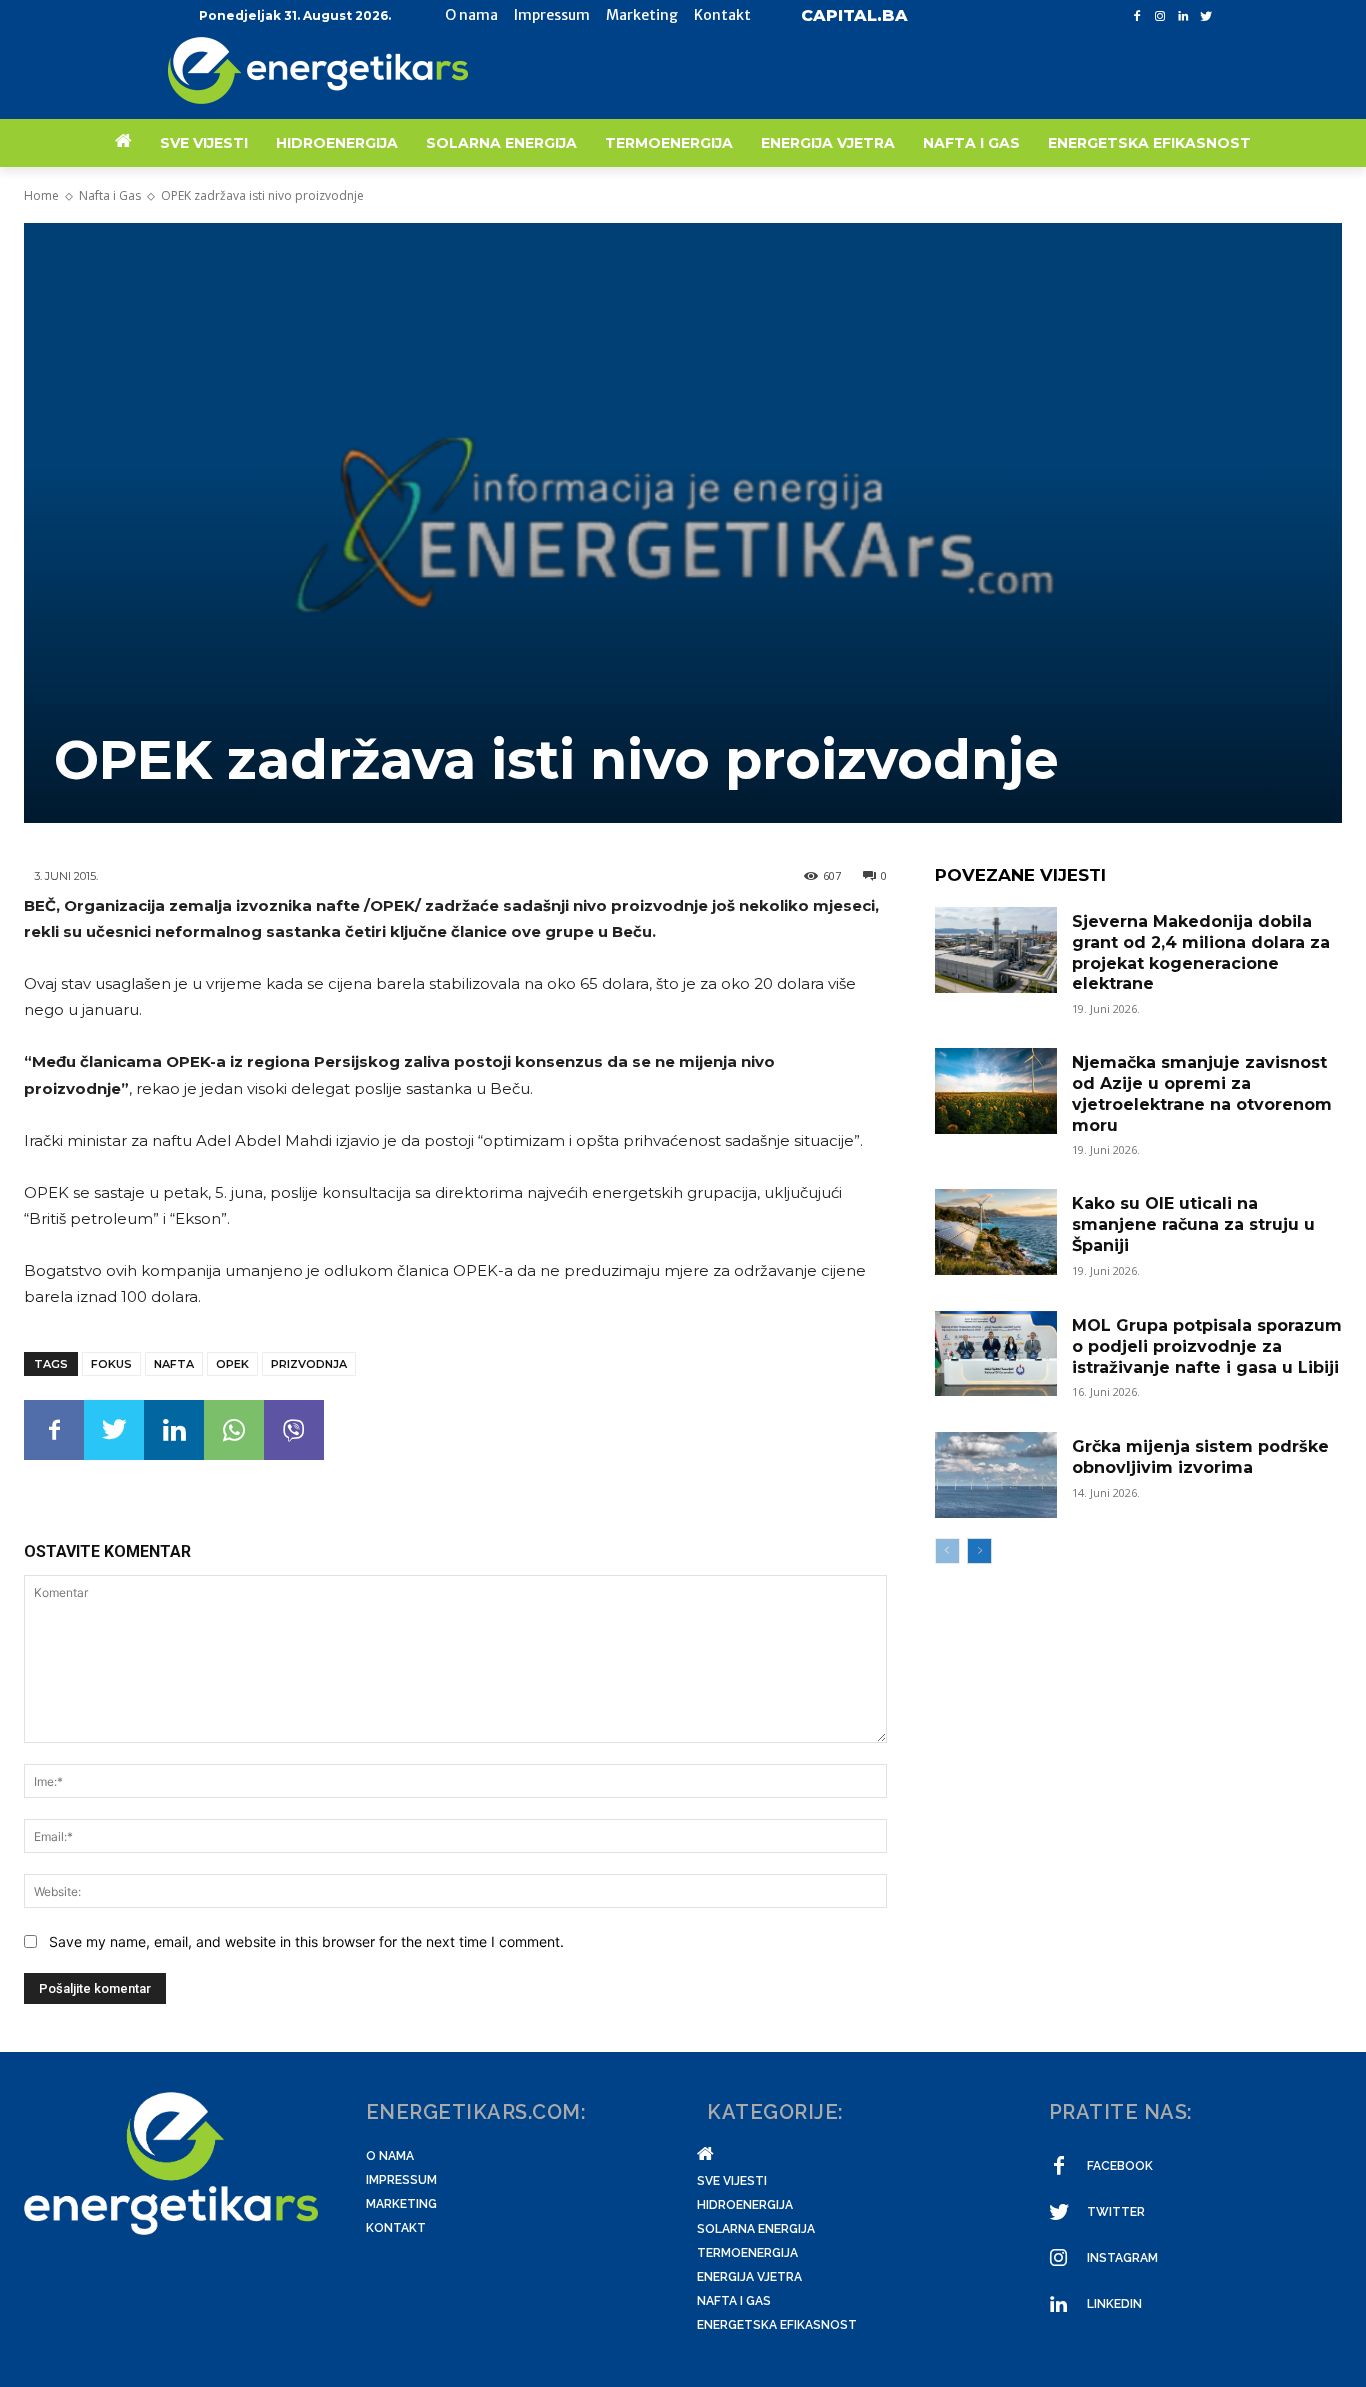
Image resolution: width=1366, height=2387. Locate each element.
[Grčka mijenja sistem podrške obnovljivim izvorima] (996, 1475)
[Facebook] (1137, 16)
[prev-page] (947, 1551)
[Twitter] (1205, 16)
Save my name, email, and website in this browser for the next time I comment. (306, 1941)
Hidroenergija (745, 2205)
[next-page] (979, 1551)
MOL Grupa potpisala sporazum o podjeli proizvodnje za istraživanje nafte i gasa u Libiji (1207, 1346)
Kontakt (396, 2228)
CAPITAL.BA (854, 15)
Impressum (401, 2180)
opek (232, 1364)
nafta (174, 1364)
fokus (111, 1364)
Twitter (1116, 2212)
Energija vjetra (749, 2277)
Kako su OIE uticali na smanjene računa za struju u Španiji (1193, 1224)
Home (41, 195)
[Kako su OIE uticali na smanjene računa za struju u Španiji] (996, 1232)
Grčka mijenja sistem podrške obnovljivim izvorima (1200, 1457)
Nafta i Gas (110, 195)
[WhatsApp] (234, 1430)
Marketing (401, 2204)
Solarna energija (756, 2229)
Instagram (1122, 2258)
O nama (390, 2156)
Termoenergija (747, 2253)
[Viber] (294, 1430)
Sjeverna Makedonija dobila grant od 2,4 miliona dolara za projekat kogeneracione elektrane (1201, 952)
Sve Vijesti (732, 2181)
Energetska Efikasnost (777, 2325)
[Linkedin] (1182, 16)
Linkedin (1114, 2304)
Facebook (1120, 2166)
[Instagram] (1160, 16)
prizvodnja (309, 1364)
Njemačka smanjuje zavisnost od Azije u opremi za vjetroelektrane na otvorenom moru (1202, 1093)
